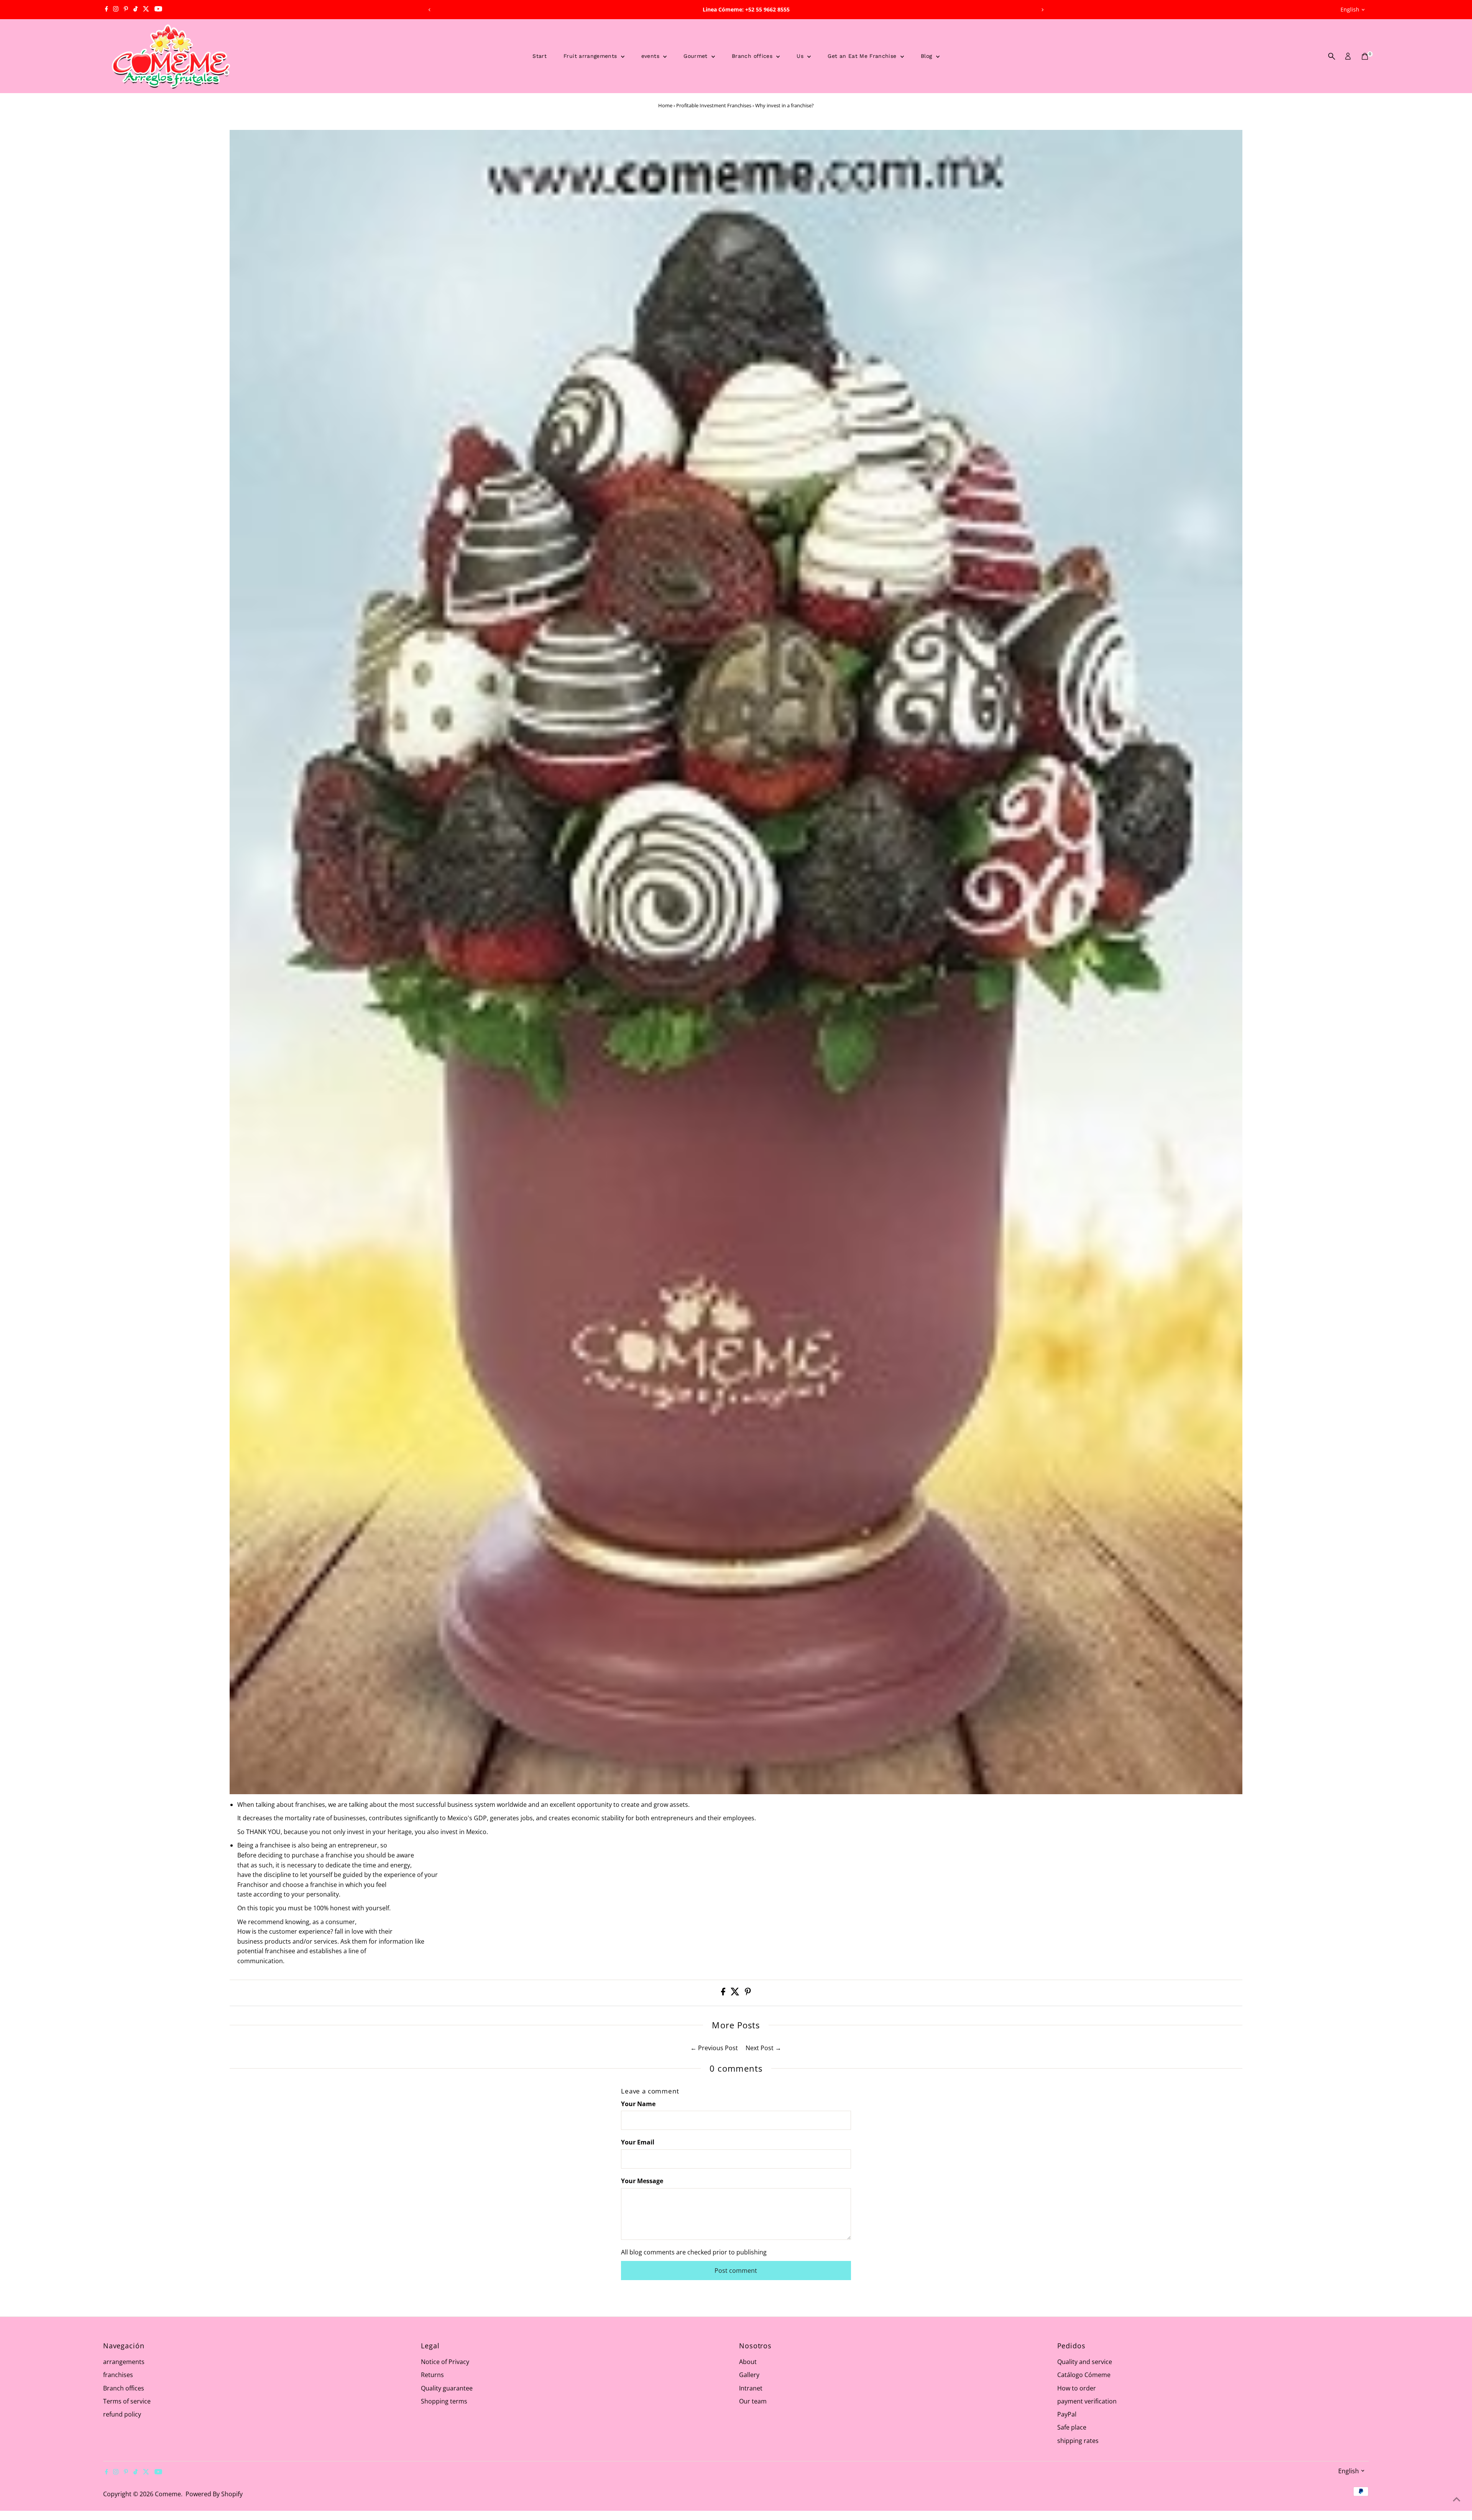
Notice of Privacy (445, 2362)
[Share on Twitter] (736, 1993)
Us (801, 56)
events (651, 56)
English (1350, 9)
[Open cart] (1365, 56)
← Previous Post (714, 2048)
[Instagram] (116, 10)
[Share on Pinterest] (748, 1993)
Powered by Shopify (214, 2494)
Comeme (168, 2494)
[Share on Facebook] (724, 1993)
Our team (753, 2401)
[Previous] (430, 10)
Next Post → (763, 2048)
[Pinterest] (126, 10)
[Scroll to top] (1457, 2499)
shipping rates (1078, 2441)
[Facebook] (107, 10)
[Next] (1042, 10)
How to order (1077, 2388)
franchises (118, 2375)
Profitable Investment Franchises (714, 105)
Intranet (751, 2388)
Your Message (642, 2181)
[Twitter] (146, 10)
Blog (927, 56)
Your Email (638, 2142)
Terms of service (127, 2401)
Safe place (1072, 2427)
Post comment (736, 2271)
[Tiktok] (136, 10)
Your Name (638, 2104)
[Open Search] (1332, 56)
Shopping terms (444, 2401)
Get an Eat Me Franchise (863, 56)
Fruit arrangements (591, 56)
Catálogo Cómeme (1084, 2375)
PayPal (1067, 2414)
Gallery (749, 2375)
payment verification (1087, 2401)
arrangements (124, 2362)
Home (665, 105)
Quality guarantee (447, 2388)
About (748, 2362)
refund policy (122, 2414)
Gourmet (697, 56)
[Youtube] (158, 10)
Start (540, 56)
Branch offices (753, 56)
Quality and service (1085, 2362)
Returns (432, 2375)
